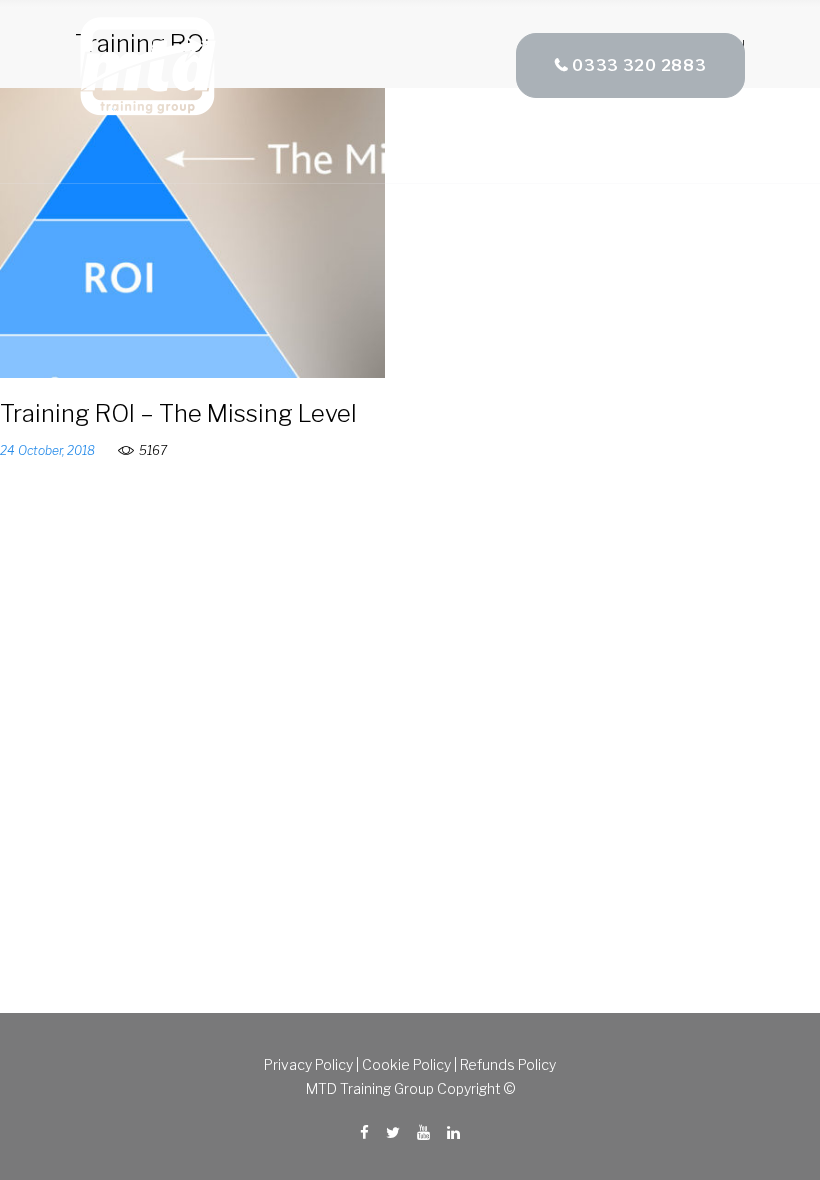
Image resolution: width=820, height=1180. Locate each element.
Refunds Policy (508, 1064)
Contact (712, 151)
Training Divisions (561, 151)
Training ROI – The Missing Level (178, 413)
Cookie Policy (406, 1064)
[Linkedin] (453, 1133)
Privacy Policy (308, 1064)
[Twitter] (393, 1133)
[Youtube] (423, 1133)
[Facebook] (364, 1133)
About (418, 151)
